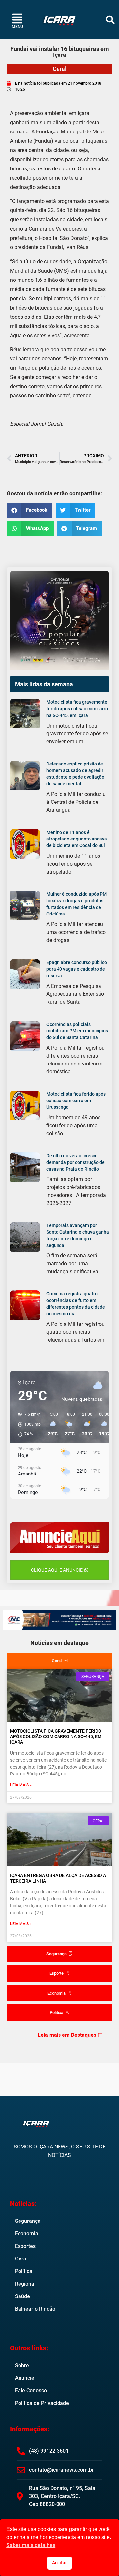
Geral (60, 69)
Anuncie (25, 2378)
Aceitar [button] (59, 2563)
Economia (27, 2234)
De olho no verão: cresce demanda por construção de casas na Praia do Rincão (76, 1162)
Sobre (22, 2365)
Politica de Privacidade (42, 2403)
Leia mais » (21, 1785)
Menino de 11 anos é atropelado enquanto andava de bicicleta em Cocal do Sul (77, 839)
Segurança (28, 2221)
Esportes (25, 2246)
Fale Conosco (31, 2390)
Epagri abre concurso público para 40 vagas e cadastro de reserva (77, 969)
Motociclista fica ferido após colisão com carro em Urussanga (76, 1101)
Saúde (22, 2296)
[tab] (59, 1661)
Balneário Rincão (35, 2309)
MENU (17, 27)
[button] (110, 20)
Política (24, 2271)
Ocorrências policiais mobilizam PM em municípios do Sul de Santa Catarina (77, 1031)
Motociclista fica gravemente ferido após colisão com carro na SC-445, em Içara (77, 709)
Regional (25, 2284)
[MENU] (17, 18)
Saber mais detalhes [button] (31, 2545)
